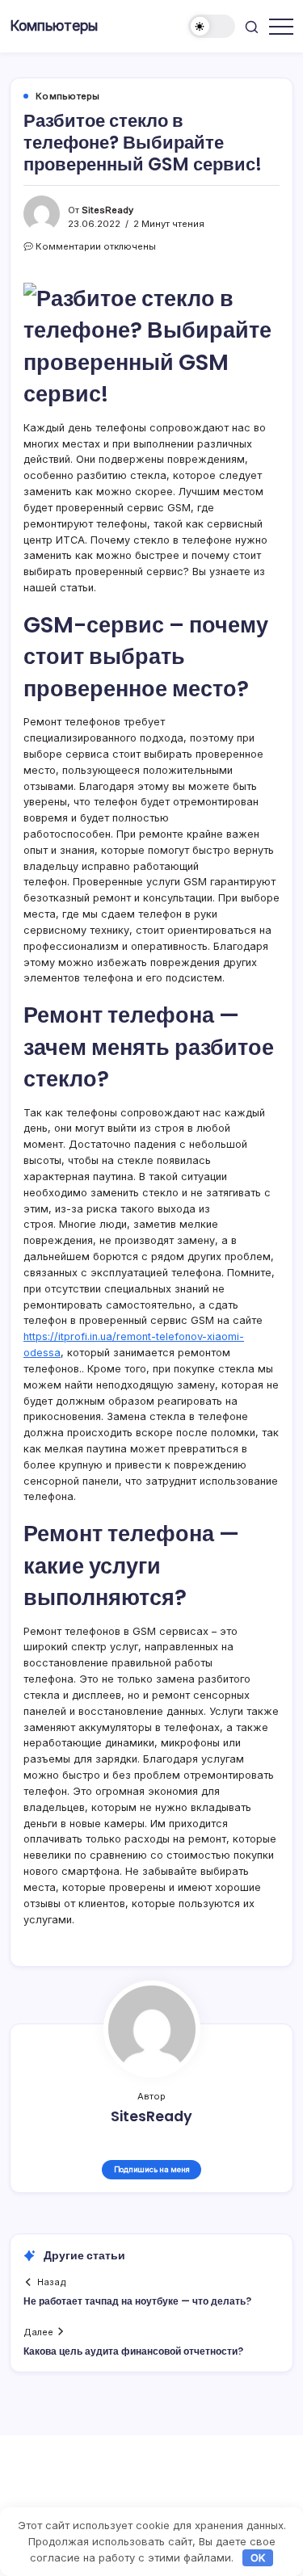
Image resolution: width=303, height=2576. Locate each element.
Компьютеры (54, 25)
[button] (212, 26)
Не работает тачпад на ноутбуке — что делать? (137, 2301)
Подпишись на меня (152, 2169)
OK (258, 2557)
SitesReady (107, 210)
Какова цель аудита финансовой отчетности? (133, 2351)
